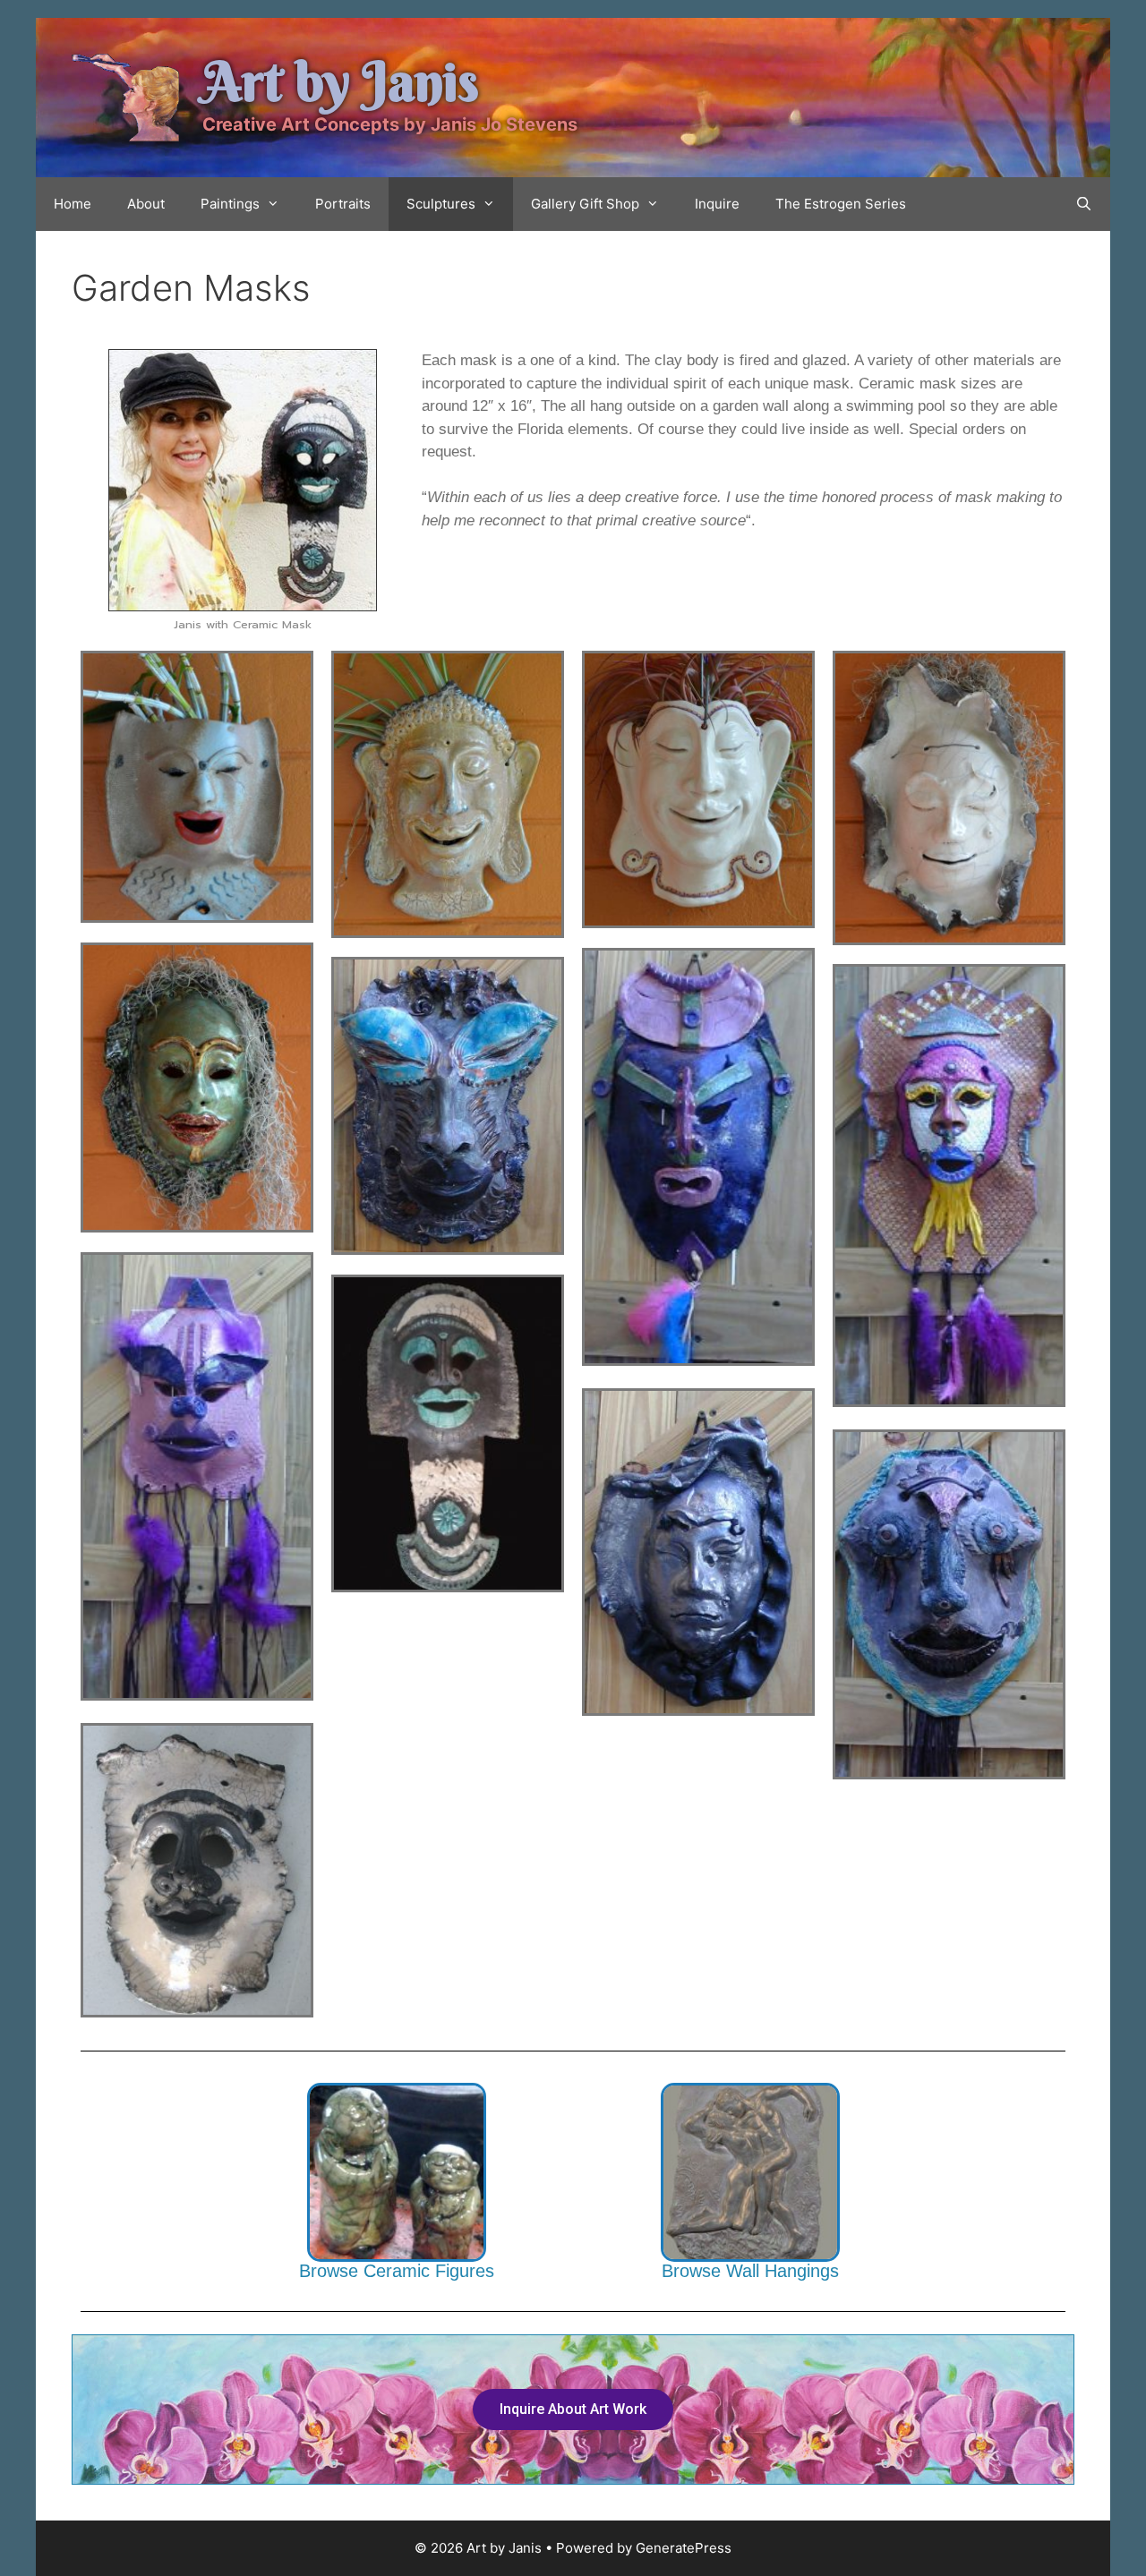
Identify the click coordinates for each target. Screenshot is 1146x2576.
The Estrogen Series (841, 204)
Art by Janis (341, 82)
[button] (573, 2410)
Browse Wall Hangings (750, 2271)
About (146, 204)
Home (73, 204)
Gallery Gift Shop (585, 204)
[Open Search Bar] (1084, 204)
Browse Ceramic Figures (397, 2271)
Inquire (717, 204)
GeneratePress (684, 2548)
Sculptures (441, 204)
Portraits (343, 204)
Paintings (230, 204)
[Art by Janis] (125, 97)
